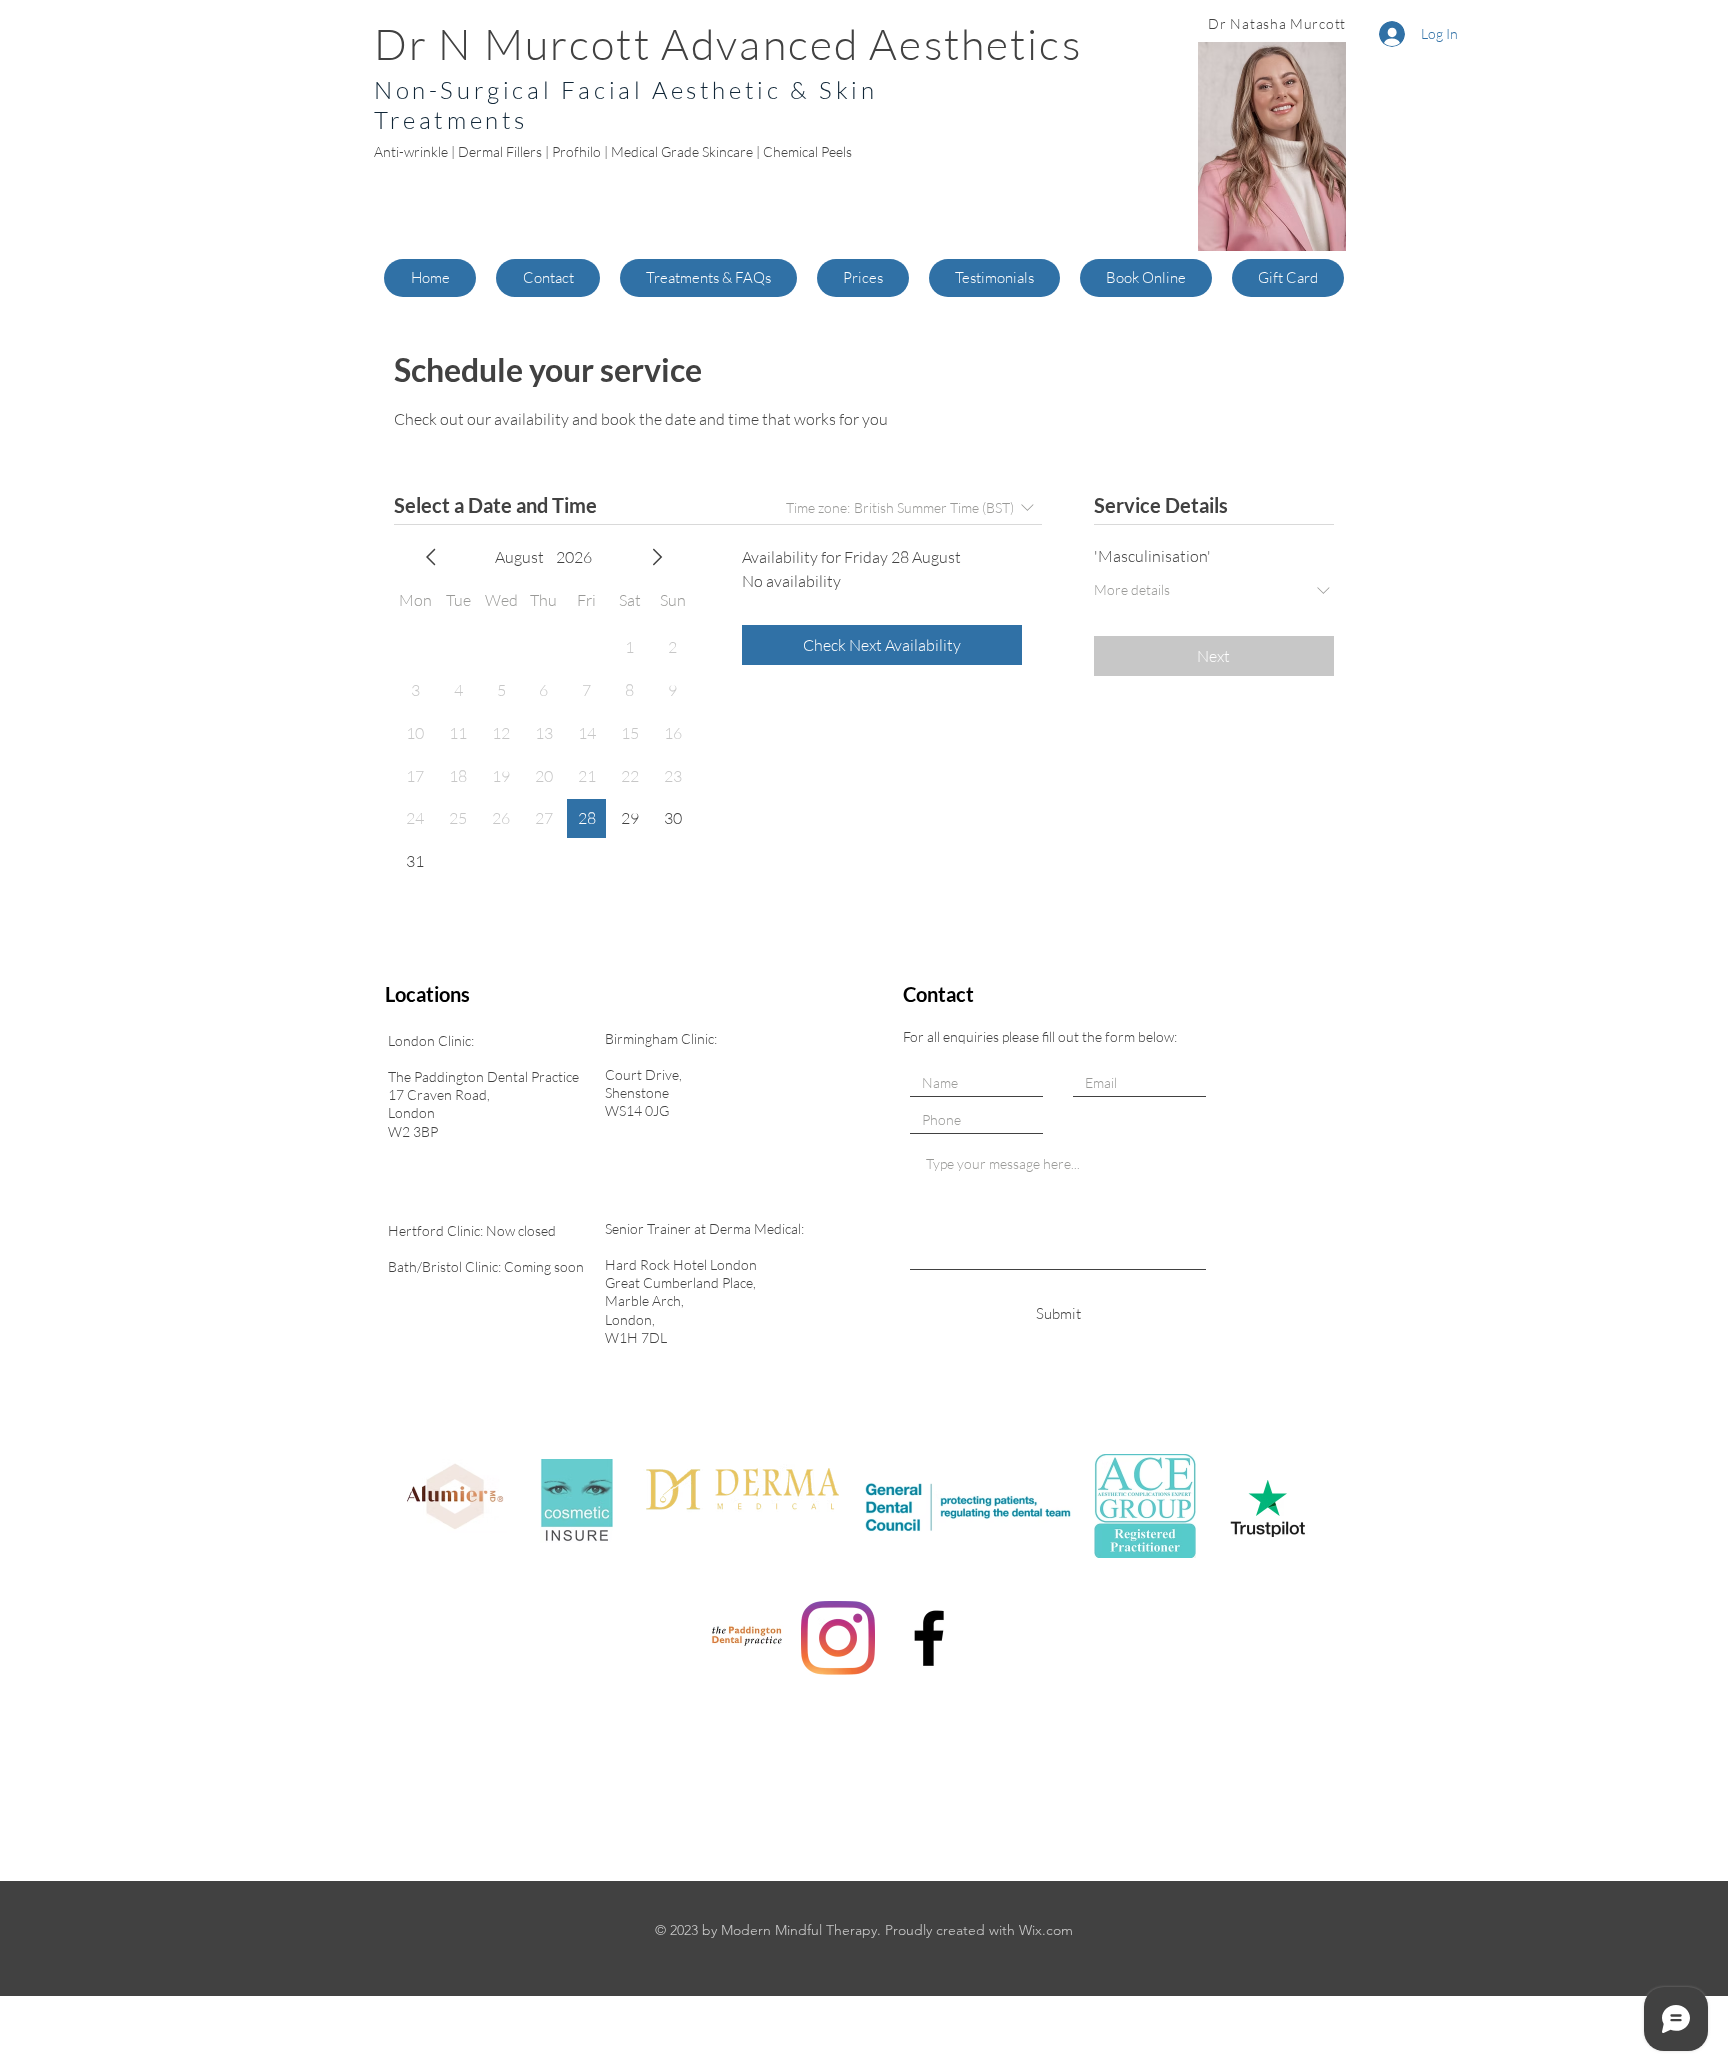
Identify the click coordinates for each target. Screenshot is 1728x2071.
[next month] (657, 557)
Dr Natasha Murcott (1277, 23)
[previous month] (431, 557)
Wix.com (1046, 1930)
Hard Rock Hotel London (681, 1264)
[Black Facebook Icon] (929, 1638)
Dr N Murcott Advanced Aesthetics (728, 43)
